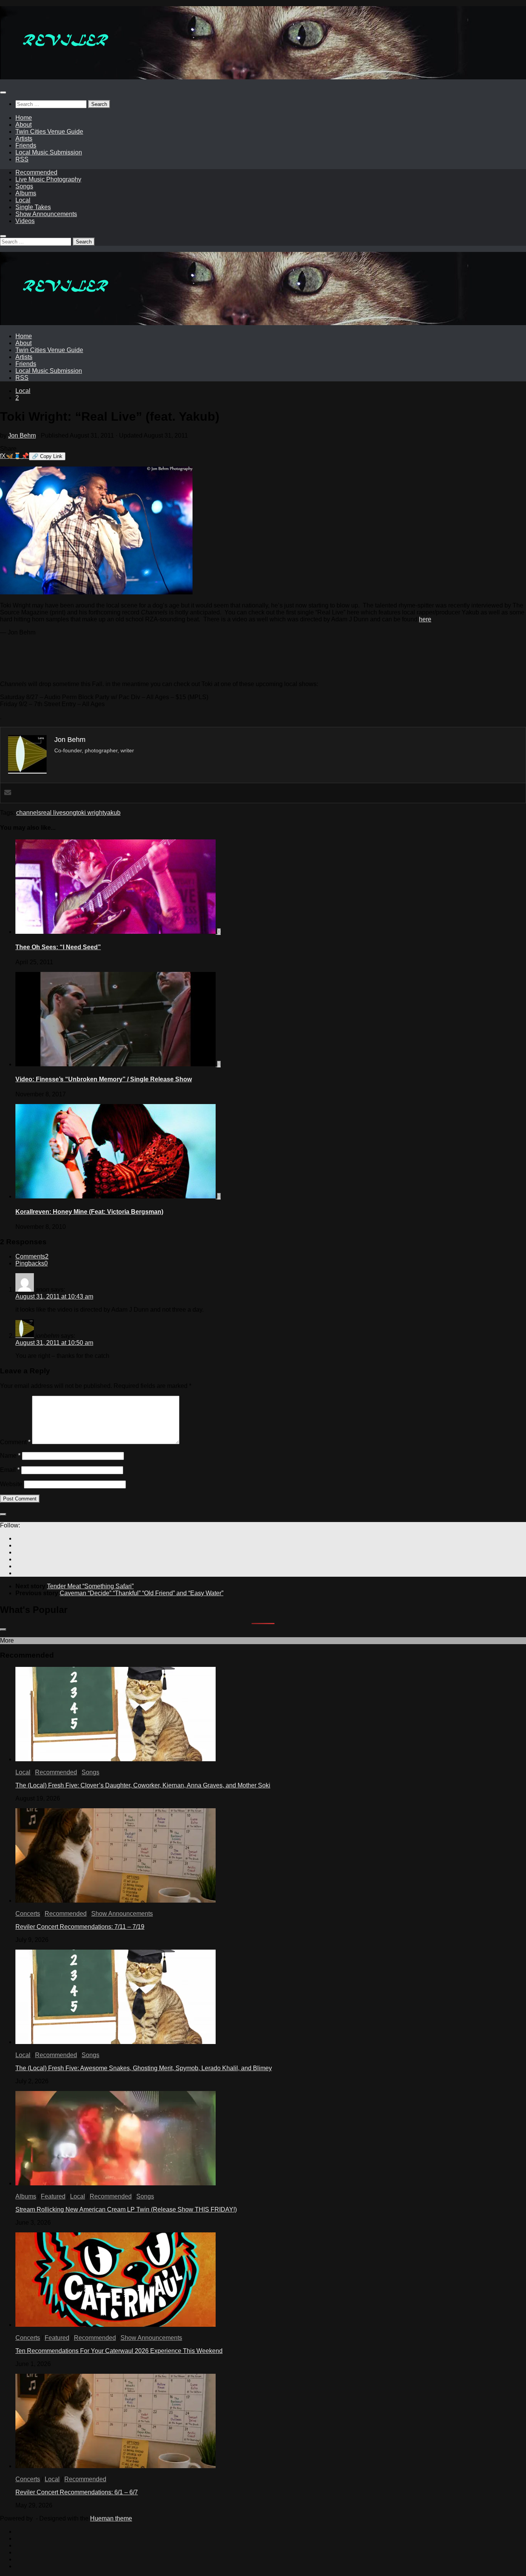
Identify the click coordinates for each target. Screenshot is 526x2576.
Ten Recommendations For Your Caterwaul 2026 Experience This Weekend (119, 2351)
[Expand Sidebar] (3, 1514)
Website (11, 1484)
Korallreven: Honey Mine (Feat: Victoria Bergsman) (89, 1212)
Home (24, 118)
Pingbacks (32, 1263)
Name (10, 1456)
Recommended (36, 172)
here (425, 619)
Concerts (28, 1914)
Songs (24, 186)
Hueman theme (111, 2518)
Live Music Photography (48, 179)
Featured (53, 2196)
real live (52, 813)
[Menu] (3, 92)
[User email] (8, 793)
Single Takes (33, 207)
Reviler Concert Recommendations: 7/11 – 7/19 (80, 1927)
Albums (26, 193)
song (70, 813)
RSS (22, 159)
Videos (25, 221)
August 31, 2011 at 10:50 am (54, 1343)
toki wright (90, 813)
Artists (24, 138)
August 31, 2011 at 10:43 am (54, 1296)
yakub (112, 813)
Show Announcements (46, 214)
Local (23, 200)
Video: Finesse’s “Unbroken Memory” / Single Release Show (104, 1079)
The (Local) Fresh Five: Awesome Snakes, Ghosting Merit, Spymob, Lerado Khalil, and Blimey (144, 2068)
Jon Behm (22, 435)
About (23, 125)
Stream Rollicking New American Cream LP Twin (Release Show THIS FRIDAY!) (126, 2209)
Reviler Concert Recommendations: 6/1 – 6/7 (77, 2492)
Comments (32, 1256)
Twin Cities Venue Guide (49, 132)
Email (10, 1470)
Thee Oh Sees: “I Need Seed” (58, 947)
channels (29, 813)
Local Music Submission (49, 152)
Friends (26, 145)
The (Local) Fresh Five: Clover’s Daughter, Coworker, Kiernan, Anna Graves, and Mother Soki (143, 1785)
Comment (15, 1442)
